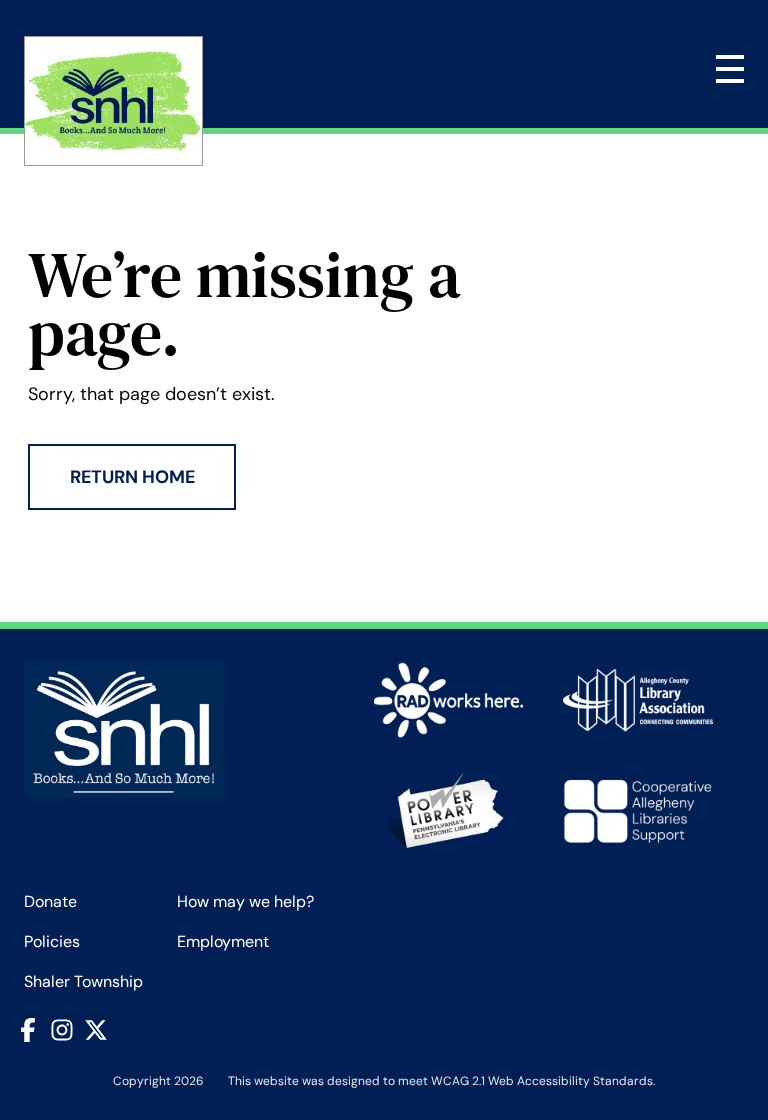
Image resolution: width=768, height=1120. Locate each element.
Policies (52, 941)
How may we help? (245, 901)
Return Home (132, 477)
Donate (50, 901)
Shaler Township (83, 981)
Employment (223, 941)
